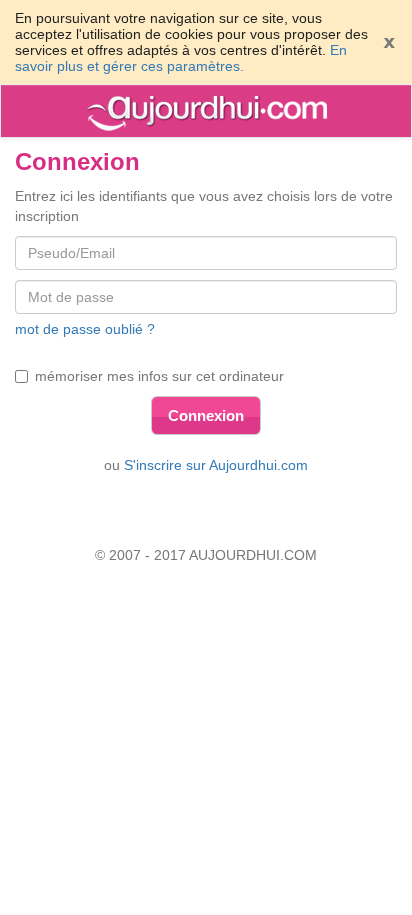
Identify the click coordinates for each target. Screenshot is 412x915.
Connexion (206, 415)
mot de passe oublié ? (85, 329)
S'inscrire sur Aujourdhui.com (216, 465)
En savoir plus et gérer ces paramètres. (181, 58)
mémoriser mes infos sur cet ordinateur (159, 376)
